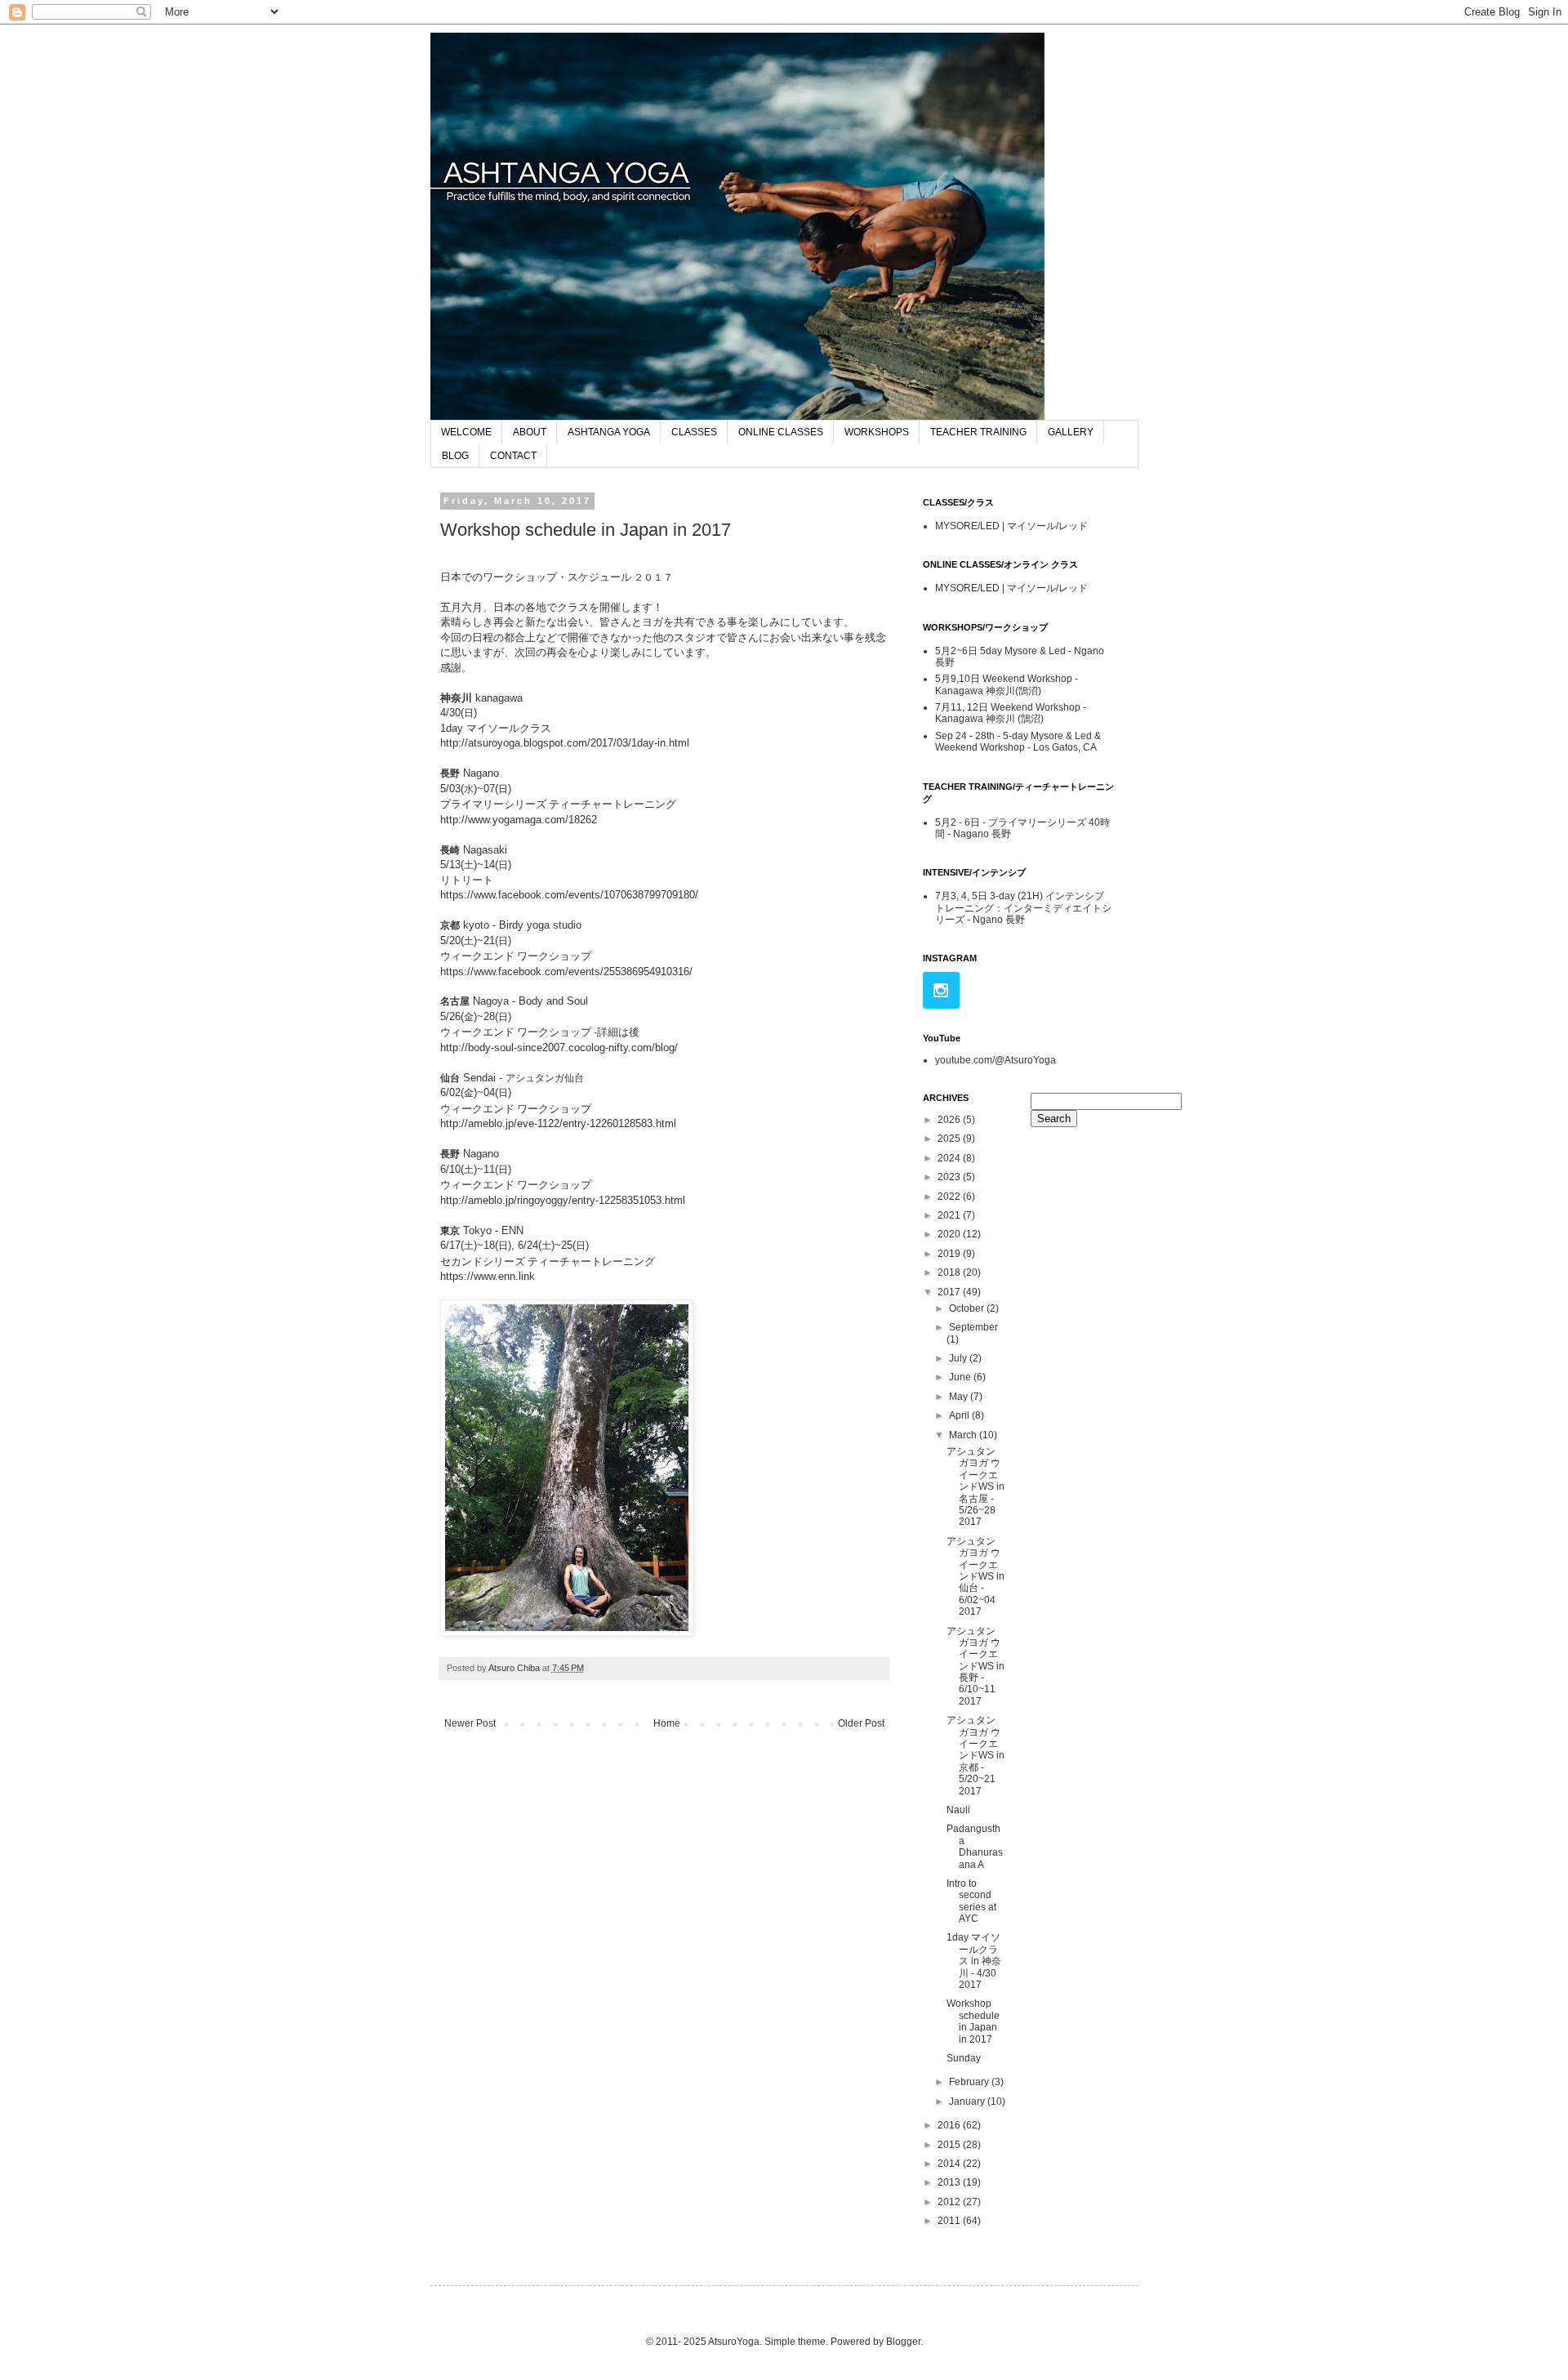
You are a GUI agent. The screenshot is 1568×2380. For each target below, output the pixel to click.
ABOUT (530, 432)
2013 (950, 2182)
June (961, 1377)
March (964, 1435)
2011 (950, 2221)
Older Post (861, 1723)
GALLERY (1071, 432)
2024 (950, 1158)
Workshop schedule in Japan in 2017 (973, 2021)
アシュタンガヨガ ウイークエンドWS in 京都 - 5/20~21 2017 (976, 1755)
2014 (950, 2164)
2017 (950, 1292)
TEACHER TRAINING (978, 432)
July (959, 1358)
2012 (950, 2202)
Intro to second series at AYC (971, 1901)
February (970, 2082)
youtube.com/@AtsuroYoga (996, 1060)
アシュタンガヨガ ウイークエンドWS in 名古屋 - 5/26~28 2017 (976, 1486)
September (973, 1327)
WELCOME (466, 432)
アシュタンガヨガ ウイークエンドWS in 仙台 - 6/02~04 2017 (976, 1576)
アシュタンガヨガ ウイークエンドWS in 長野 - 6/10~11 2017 (976, 1666)
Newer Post (470, 1723)
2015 (950, 2145)
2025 (950, 1139)
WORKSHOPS (877, 432)
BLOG (455, 456)
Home (667, 1723)
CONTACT (513, 456)
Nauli (963, 1810)
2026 (950, 1120)
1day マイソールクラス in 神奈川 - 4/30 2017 (974, 1961)
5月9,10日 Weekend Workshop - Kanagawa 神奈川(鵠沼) (1007, 684)
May (960, 1397)
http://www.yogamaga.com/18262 (519, 820)
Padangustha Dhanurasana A (975, 1846)
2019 (950, 1254)
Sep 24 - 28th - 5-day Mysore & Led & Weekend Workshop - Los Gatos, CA (1018, 742)
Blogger (903, 2342)
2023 (950, 1177)
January (968, 2101)
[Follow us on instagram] (941, 990)
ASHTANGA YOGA (609, 432)
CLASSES (694, 432)
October (968, 1308)
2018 (950, 1272)
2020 (950, 1234)
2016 (950, 2125)
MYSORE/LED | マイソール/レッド (1011, 526)
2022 (950, 1197)
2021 (950, 1215)
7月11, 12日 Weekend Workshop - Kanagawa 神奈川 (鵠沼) (1011, 713)
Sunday (964, 2058)
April (960, 1415)
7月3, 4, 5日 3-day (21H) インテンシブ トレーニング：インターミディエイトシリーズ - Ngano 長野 (1023, 908)
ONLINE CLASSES (781, 432)
